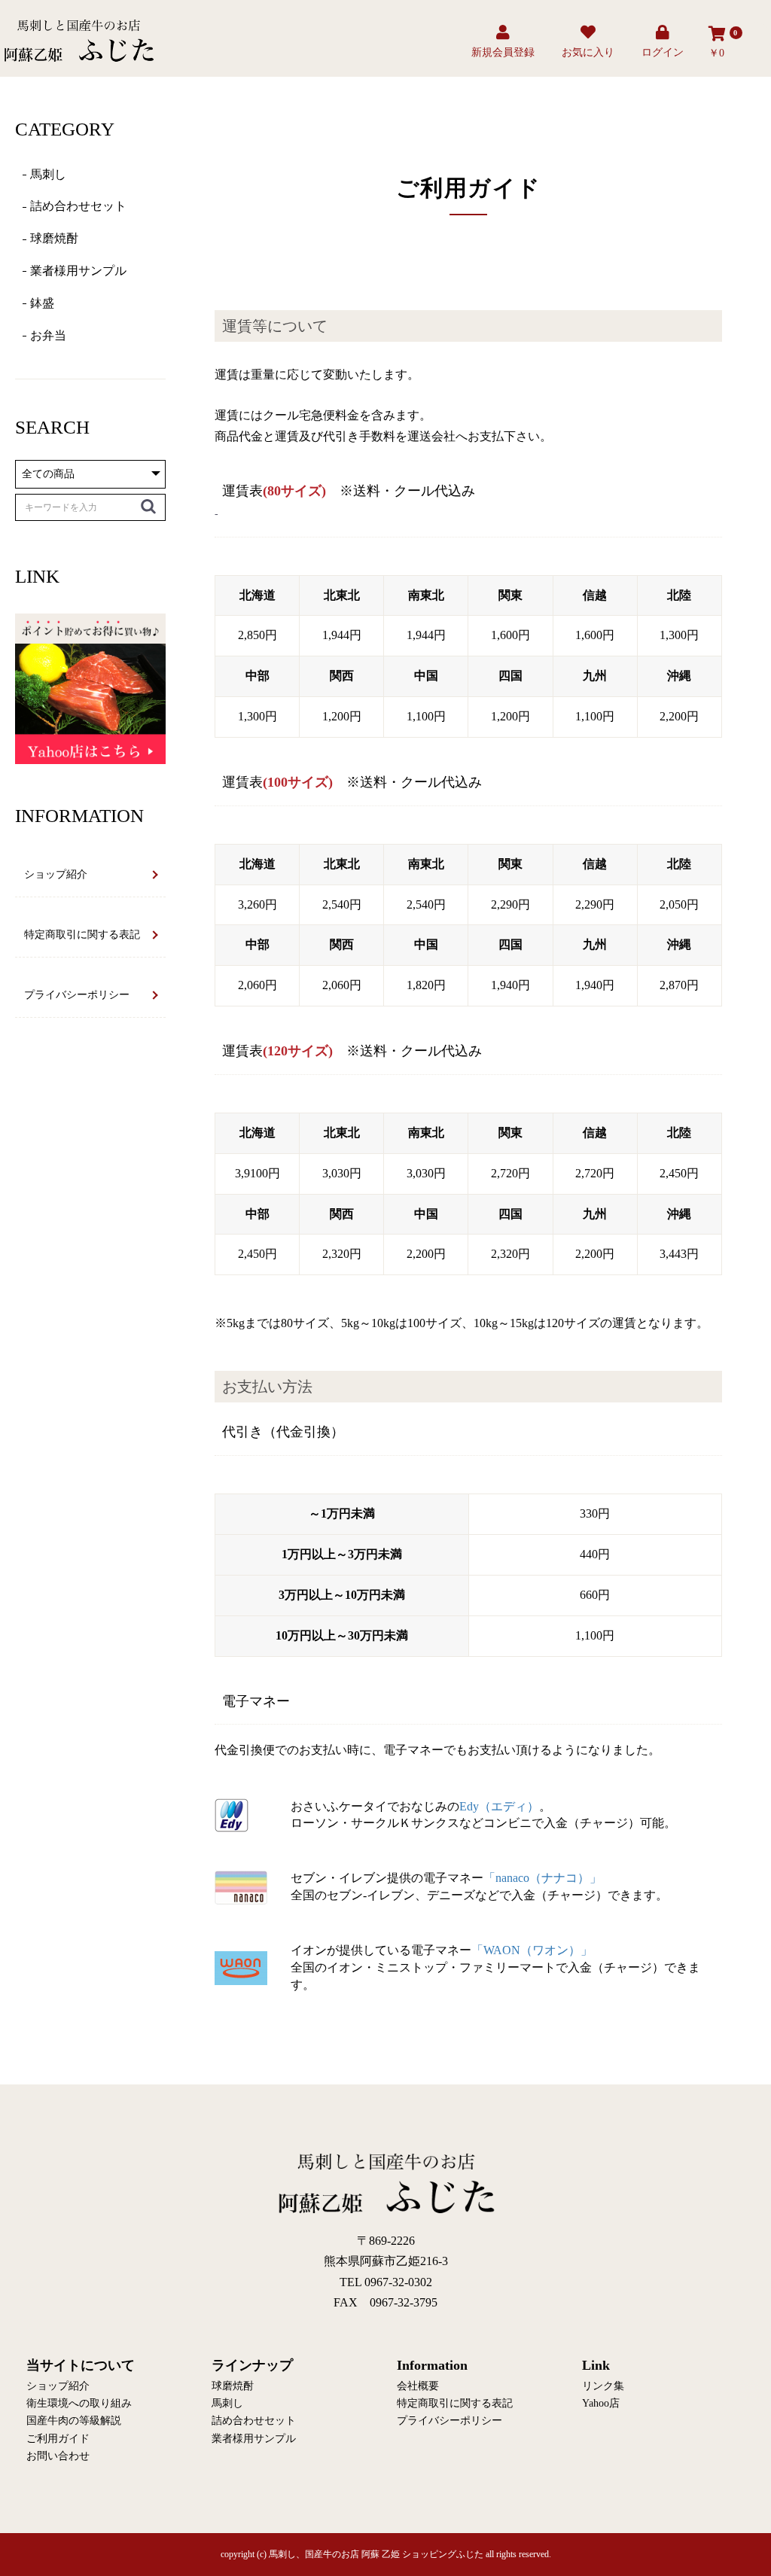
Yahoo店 (601, 2403)
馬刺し (48, 174)
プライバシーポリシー (77, 994)
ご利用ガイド (58, 2439)
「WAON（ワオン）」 (532, 1950)
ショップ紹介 (56, 874)
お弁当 (48, 335)
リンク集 (603, 2386)
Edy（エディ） (499, 1806)
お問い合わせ (58, 2456)
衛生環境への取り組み (79, 2403)
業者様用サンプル (78, 271)
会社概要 (418, 2386)
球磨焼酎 (54, 238)
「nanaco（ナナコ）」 (542, 1878)
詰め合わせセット (78, 206)
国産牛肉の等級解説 (74, 2421)
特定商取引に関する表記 (82, 934)
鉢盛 (42, 303)
